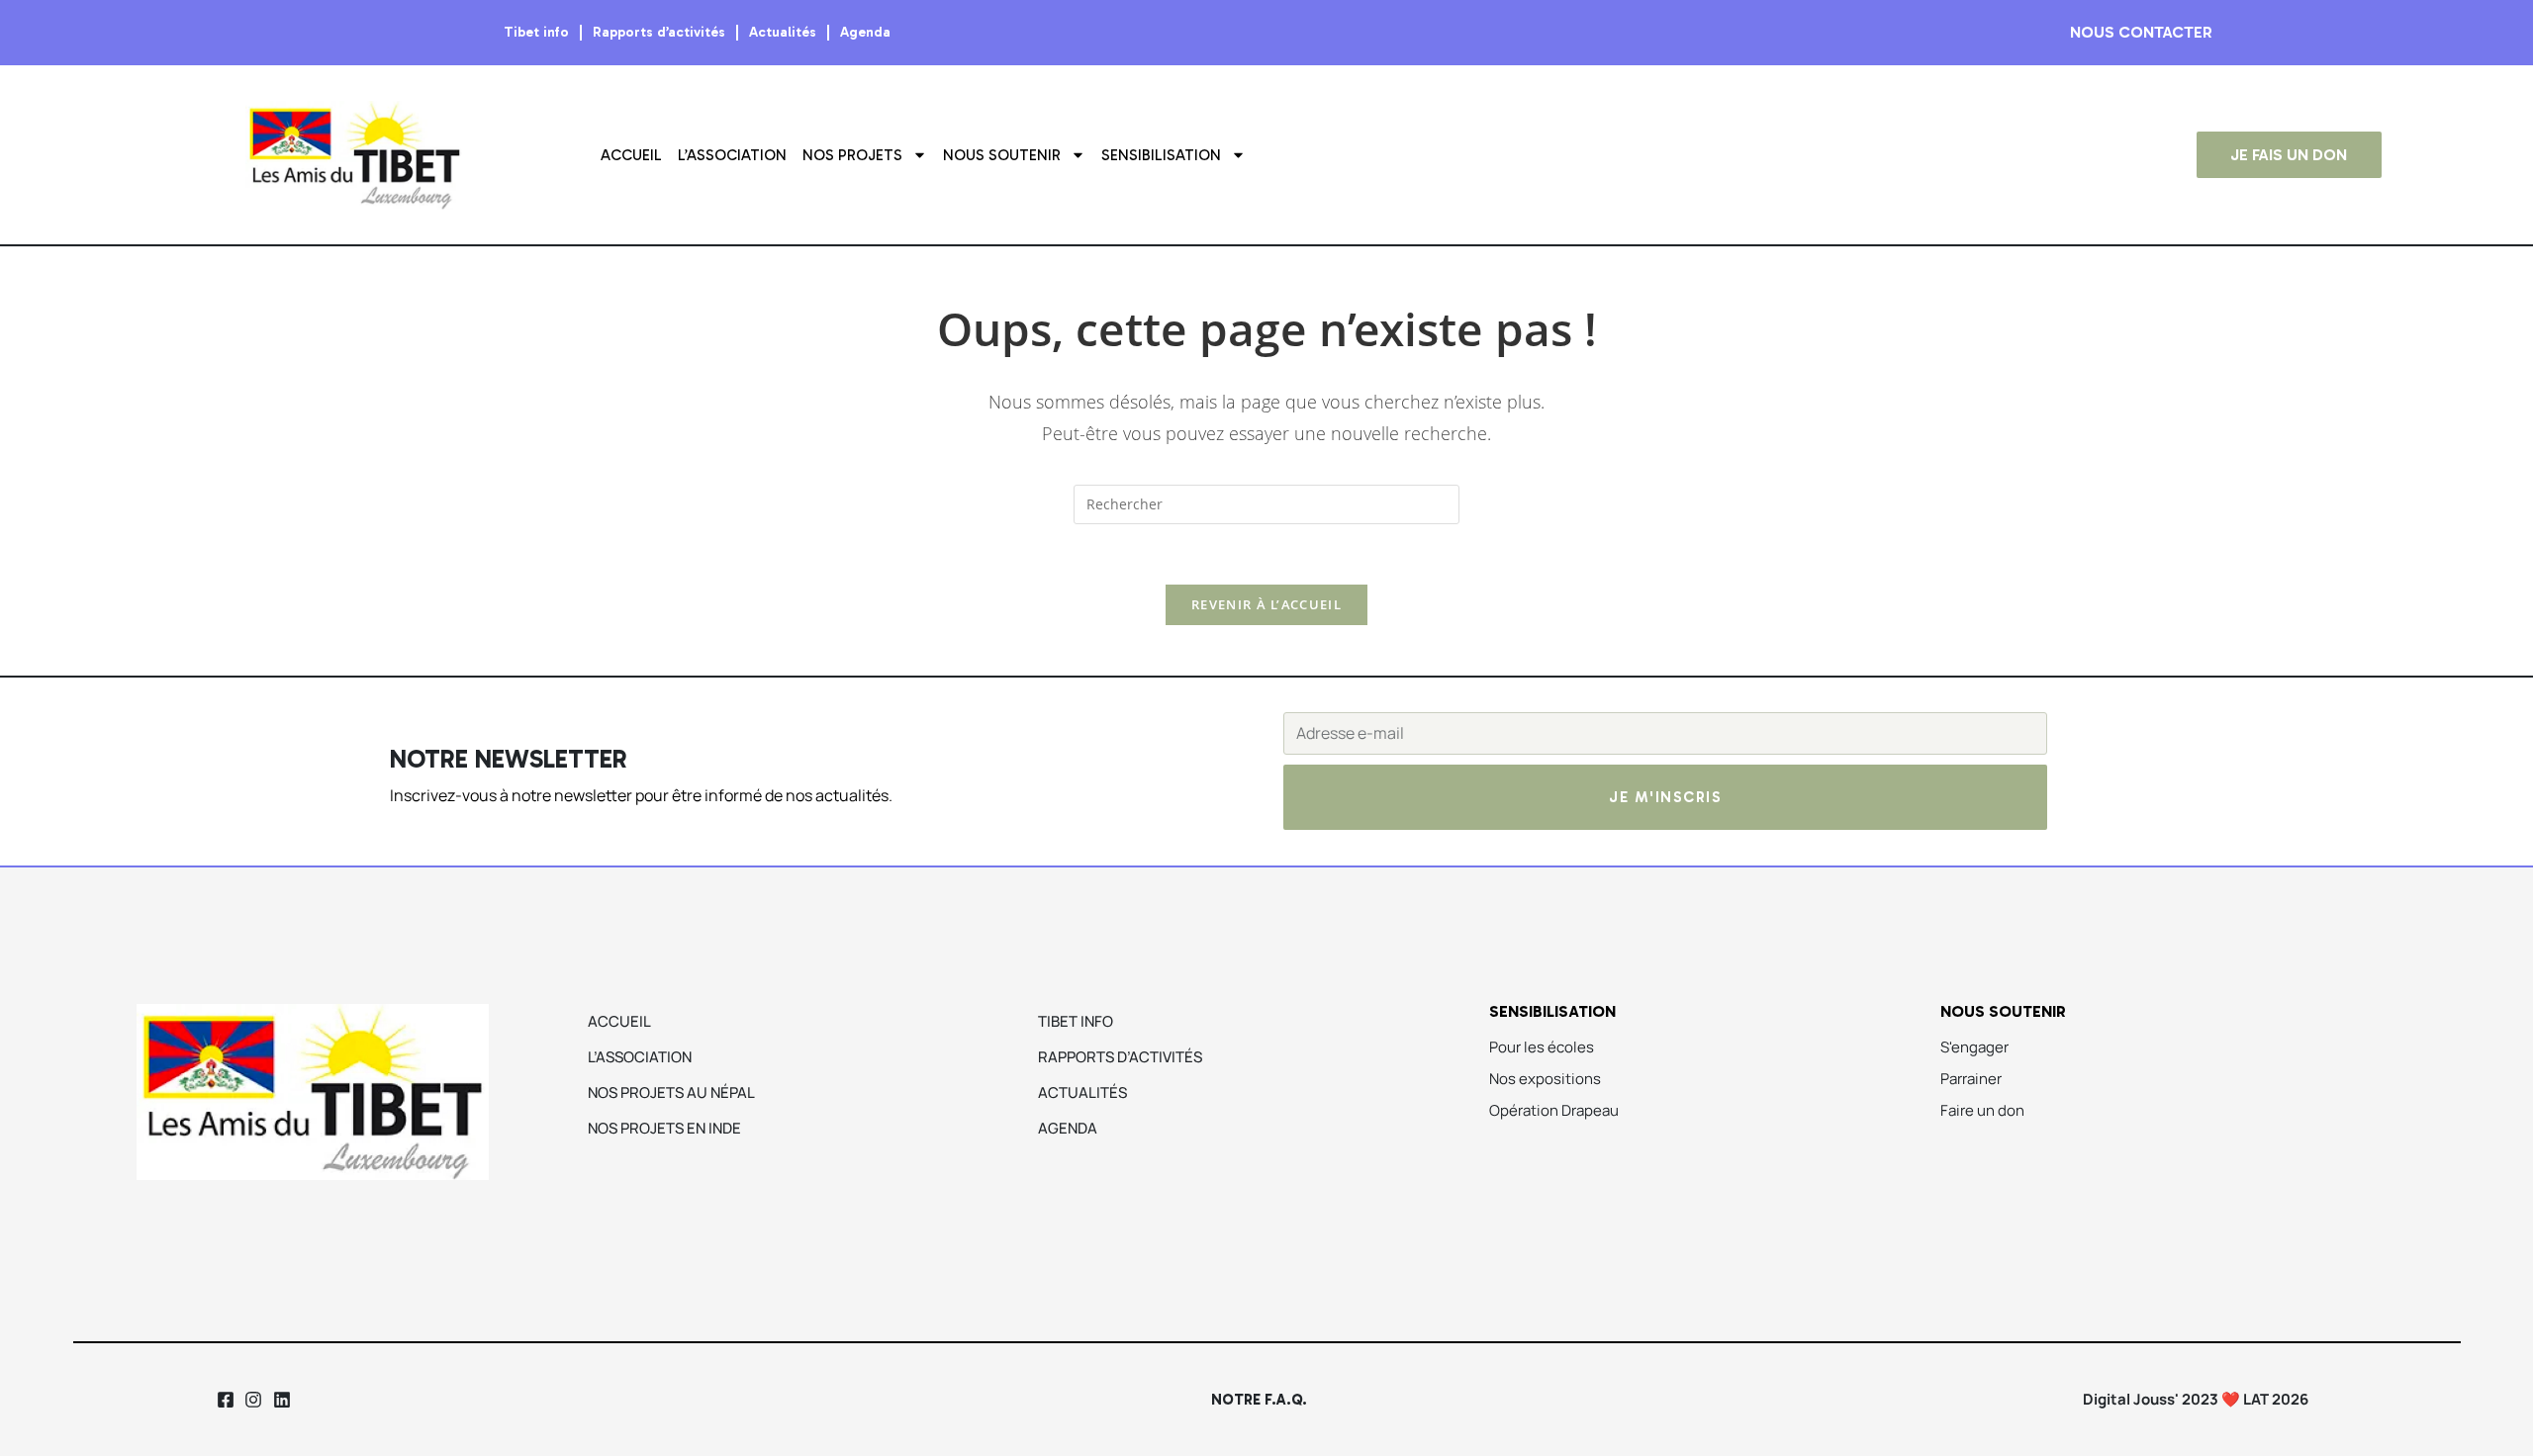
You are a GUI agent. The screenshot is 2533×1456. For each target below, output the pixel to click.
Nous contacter (2141, 32)
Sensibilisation (1161, 155)
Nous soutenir (1002, 155)
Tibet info (536, 32)
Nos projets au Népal (671, 1092)
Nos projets (852, 155)
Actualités (783, 32)
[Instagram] (254, 1399)
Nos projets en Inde (664, 1128)
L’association (732, 155)
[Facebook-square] (225, 1399)
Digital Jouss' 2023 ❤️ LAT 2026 (2196, 1399)
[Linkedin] (282, 1399)
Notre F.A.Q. (1259, 1400)
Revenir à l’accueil (1266, 604)
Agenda (865, 32)
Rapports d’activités (659, 32)
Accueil (631, 155)
